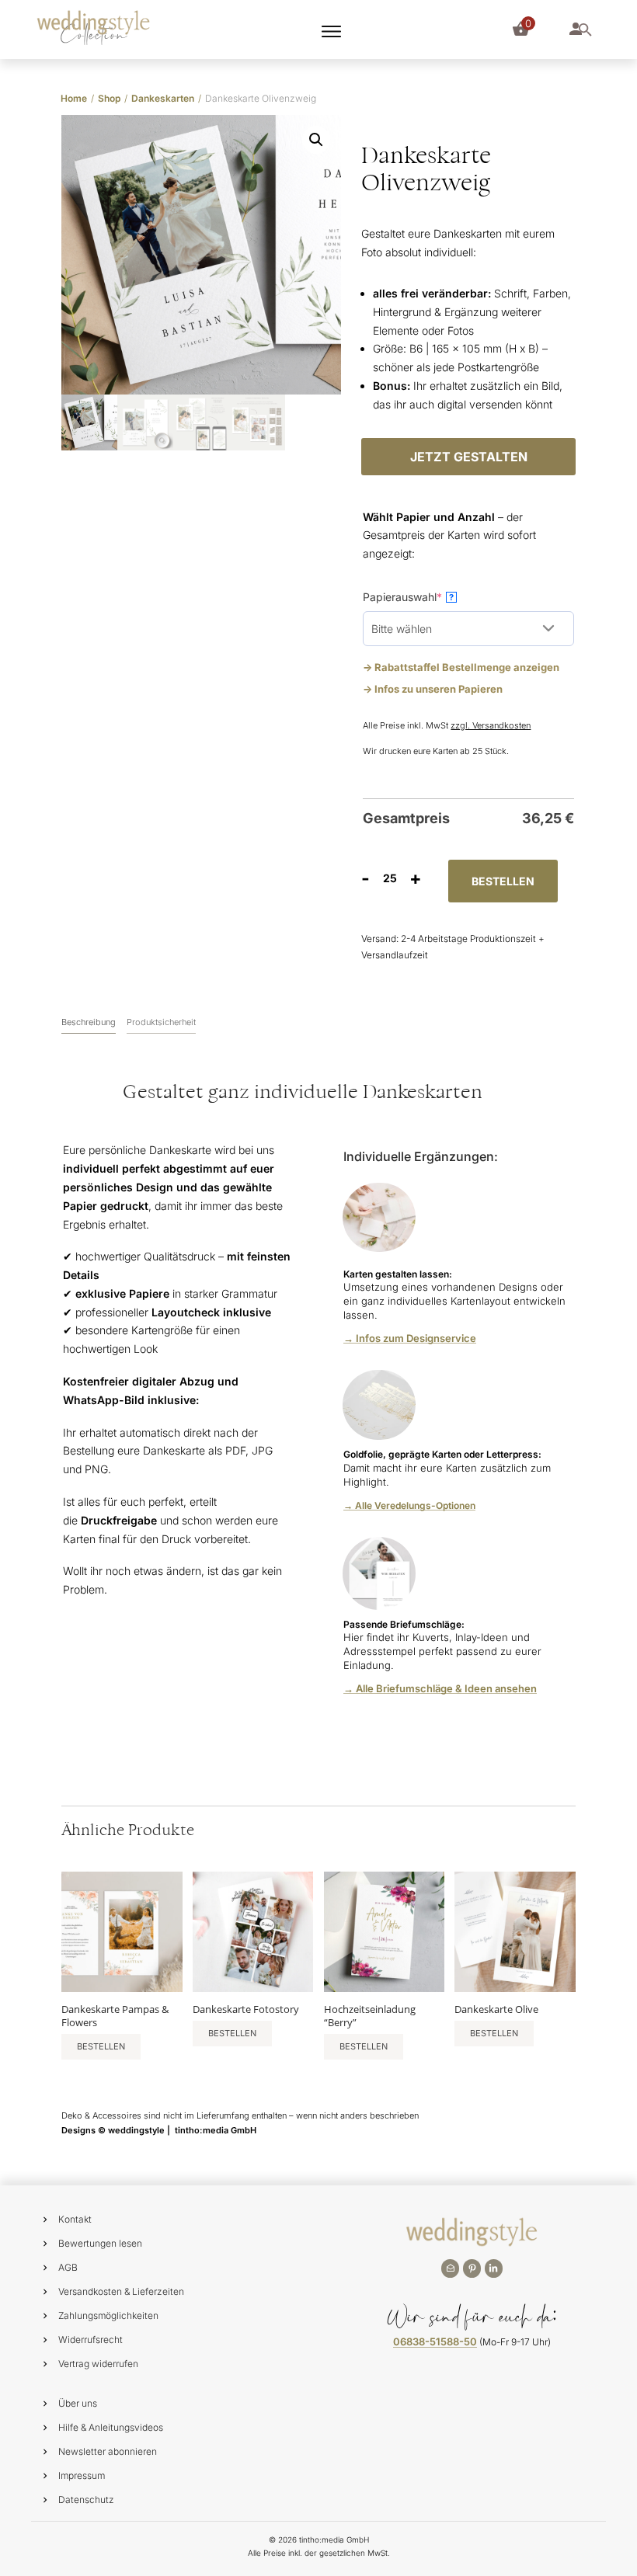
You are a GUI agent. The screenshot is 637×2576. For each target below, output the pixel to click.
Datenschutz (86, 2500)
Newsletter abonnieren (108, 2451)
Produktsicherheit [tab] (161, 1022)
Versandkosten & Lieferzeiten (121, 2291)
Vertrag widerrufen (98, 2364)
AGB (68, 2267)
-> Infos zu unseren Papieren (433, 689)
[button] (316, 140)
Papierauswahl (427, 596)
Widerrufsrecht (91, 2340)
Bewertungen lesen (100, 2243)
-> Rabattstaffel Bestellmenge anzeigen (461, 667)
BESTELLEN (503, 881)
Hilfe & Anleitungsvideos (111, 2427)
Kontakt (75, 2219)
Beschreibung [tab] (89, 1022)
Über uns (78, 2403)
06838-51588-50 (435, 2341)
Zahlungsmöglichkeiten (108, 2315)
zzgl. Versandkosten (491, 725)
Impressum (82, 2475)
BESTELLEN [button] (101, 2046)
